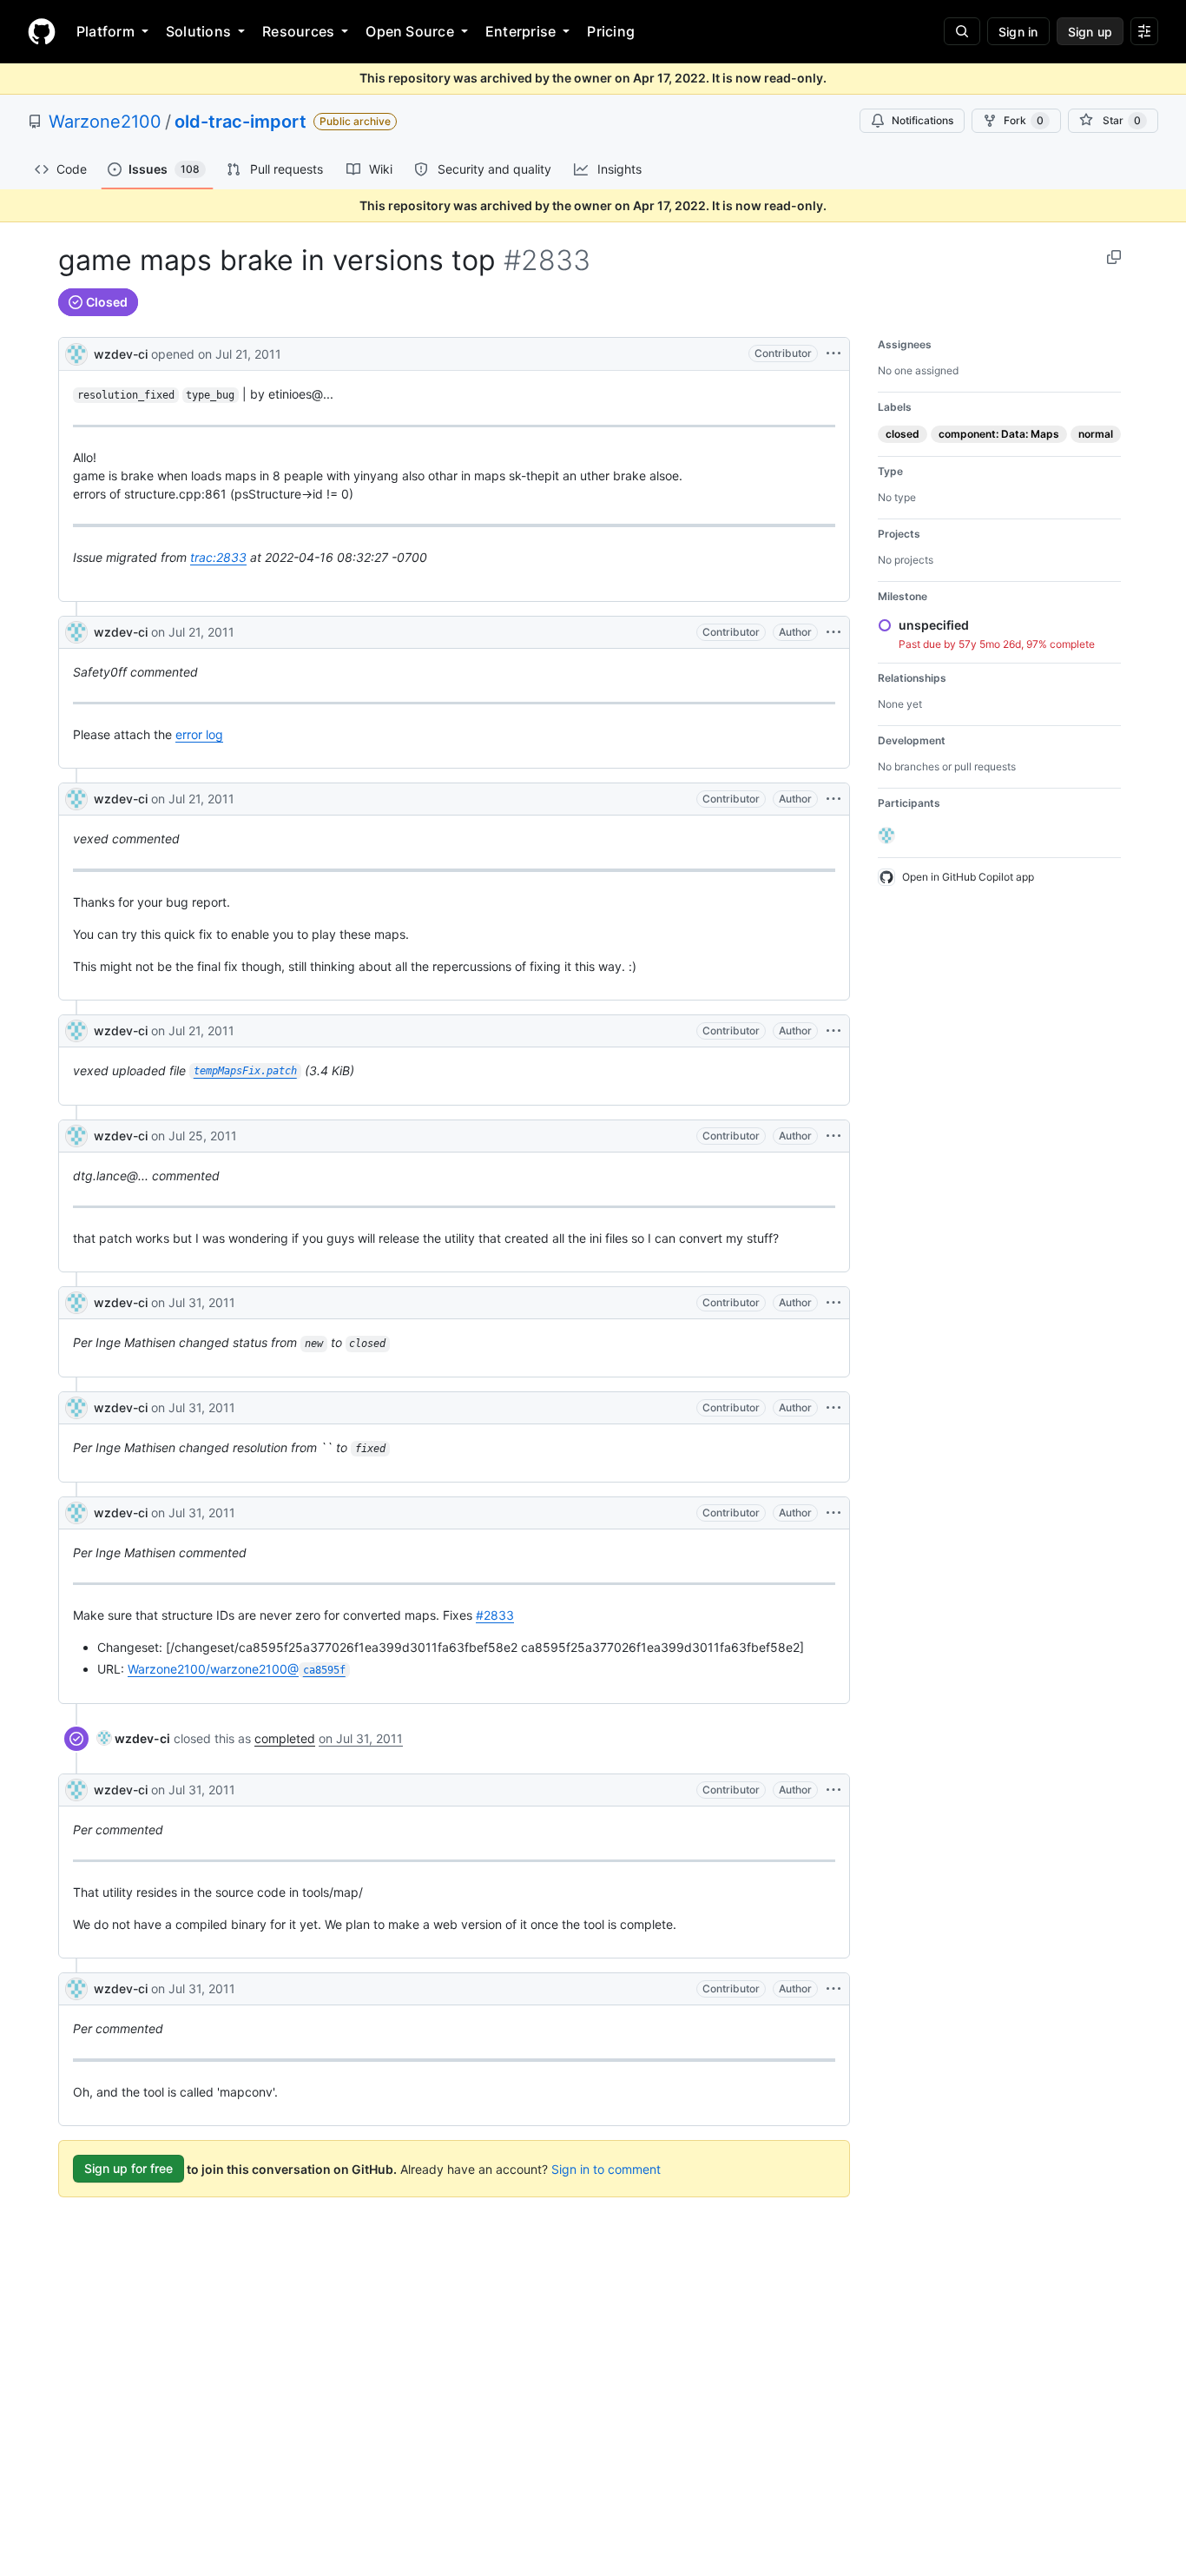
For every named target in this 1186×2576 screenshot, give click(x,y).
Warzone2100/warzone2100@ (237, 1669)
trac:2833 (218, 557)
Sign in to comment (606, 2168)
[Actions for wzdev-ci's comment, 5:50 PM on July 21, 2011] (833, 632)
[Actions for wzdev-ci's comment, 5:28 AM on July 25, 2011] (833, 1136)
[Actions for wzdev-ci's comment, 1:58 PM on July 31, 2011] (833, 1790)
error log (199, 734)
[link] (134, 1738)
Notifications (922, 120)
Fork (1024, 120)
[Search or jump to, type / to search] (962, 31)
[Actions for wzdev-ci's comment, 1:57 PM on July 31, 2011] (833, 1303)
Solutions (198, 31)
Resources (298, 31)
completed (285, 1738)
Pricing (611, 31)
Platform (105, 31)
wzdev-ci (121, 354)
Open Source (410, 31)
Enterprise (521, 31)
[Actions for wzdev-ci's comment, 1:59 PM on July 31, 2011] (833, 1989)
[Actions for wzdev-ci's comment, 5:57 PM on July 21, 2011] (833, 799)
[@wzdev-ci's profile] (76, 352)
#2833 (495, 1615)
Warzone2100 (105, 122)
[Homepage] (42, 31)
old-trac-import (240, 122)
